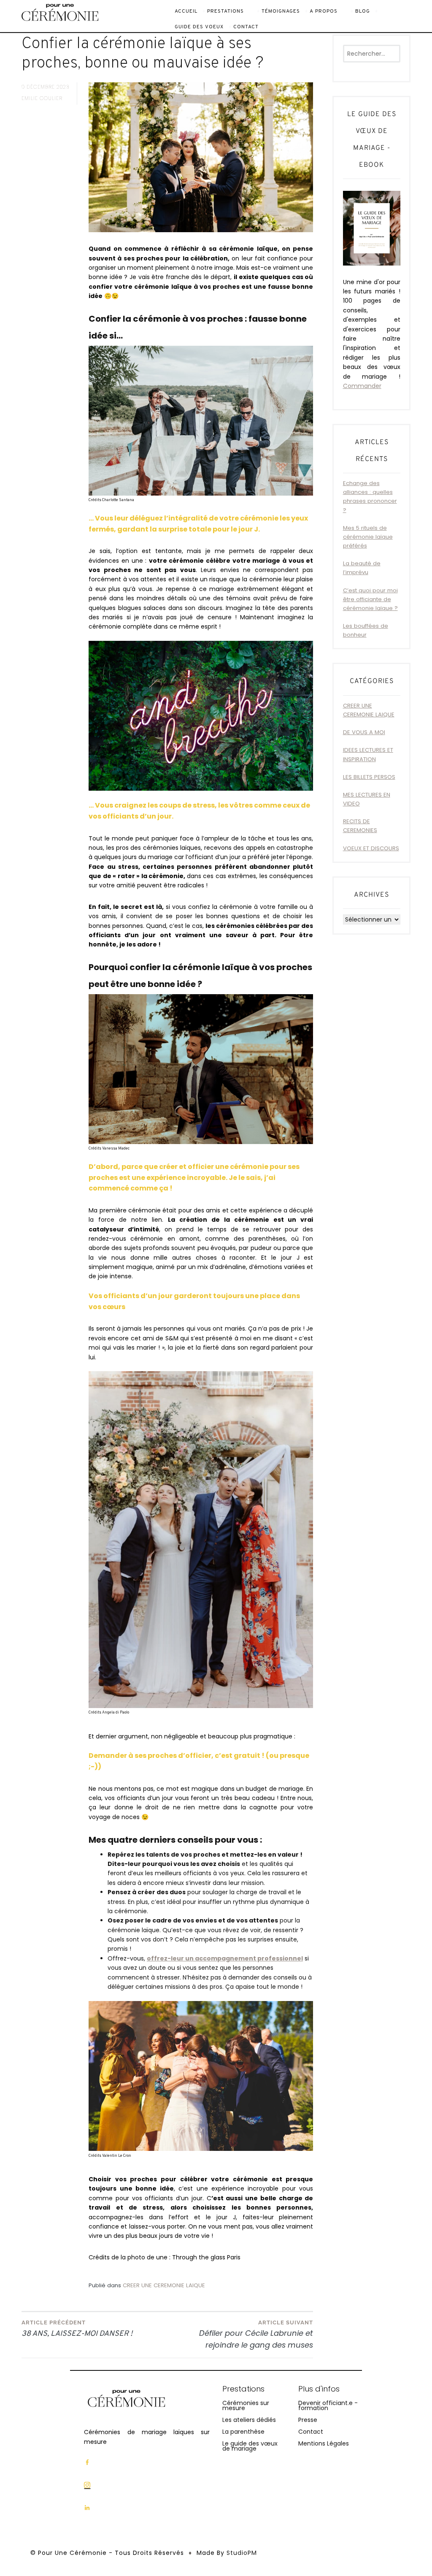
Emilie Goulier (42, 98)
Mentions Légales (324, 2443)
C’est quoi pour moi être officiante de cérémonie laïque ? (370, 599)
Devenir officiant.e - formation (328, 2405)
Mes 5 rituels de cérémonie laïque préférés (368, 537)
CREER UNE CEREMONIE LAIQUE (164, 2285)
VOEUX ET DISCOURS (371, 848)
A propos (324, 11)
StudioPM (242, 2553)
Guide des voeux (199, 27)
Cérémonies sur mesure (246, 2405)
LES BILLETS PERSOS (369, 777)
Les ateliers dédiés (249, 2420)
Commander (362, 386)
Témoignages (281, 11)
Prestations (225, 11)
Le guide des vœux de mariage (250, 2446)
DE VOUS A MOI (364, 732)
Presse (308, 2420)
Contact (246, 27)
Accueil (186, 11)
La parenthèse (243, 2432)
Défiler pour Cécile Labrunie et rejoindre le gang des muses (256, 2335)
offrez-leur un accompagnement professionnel (225, 1958)
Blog (363, 11)
